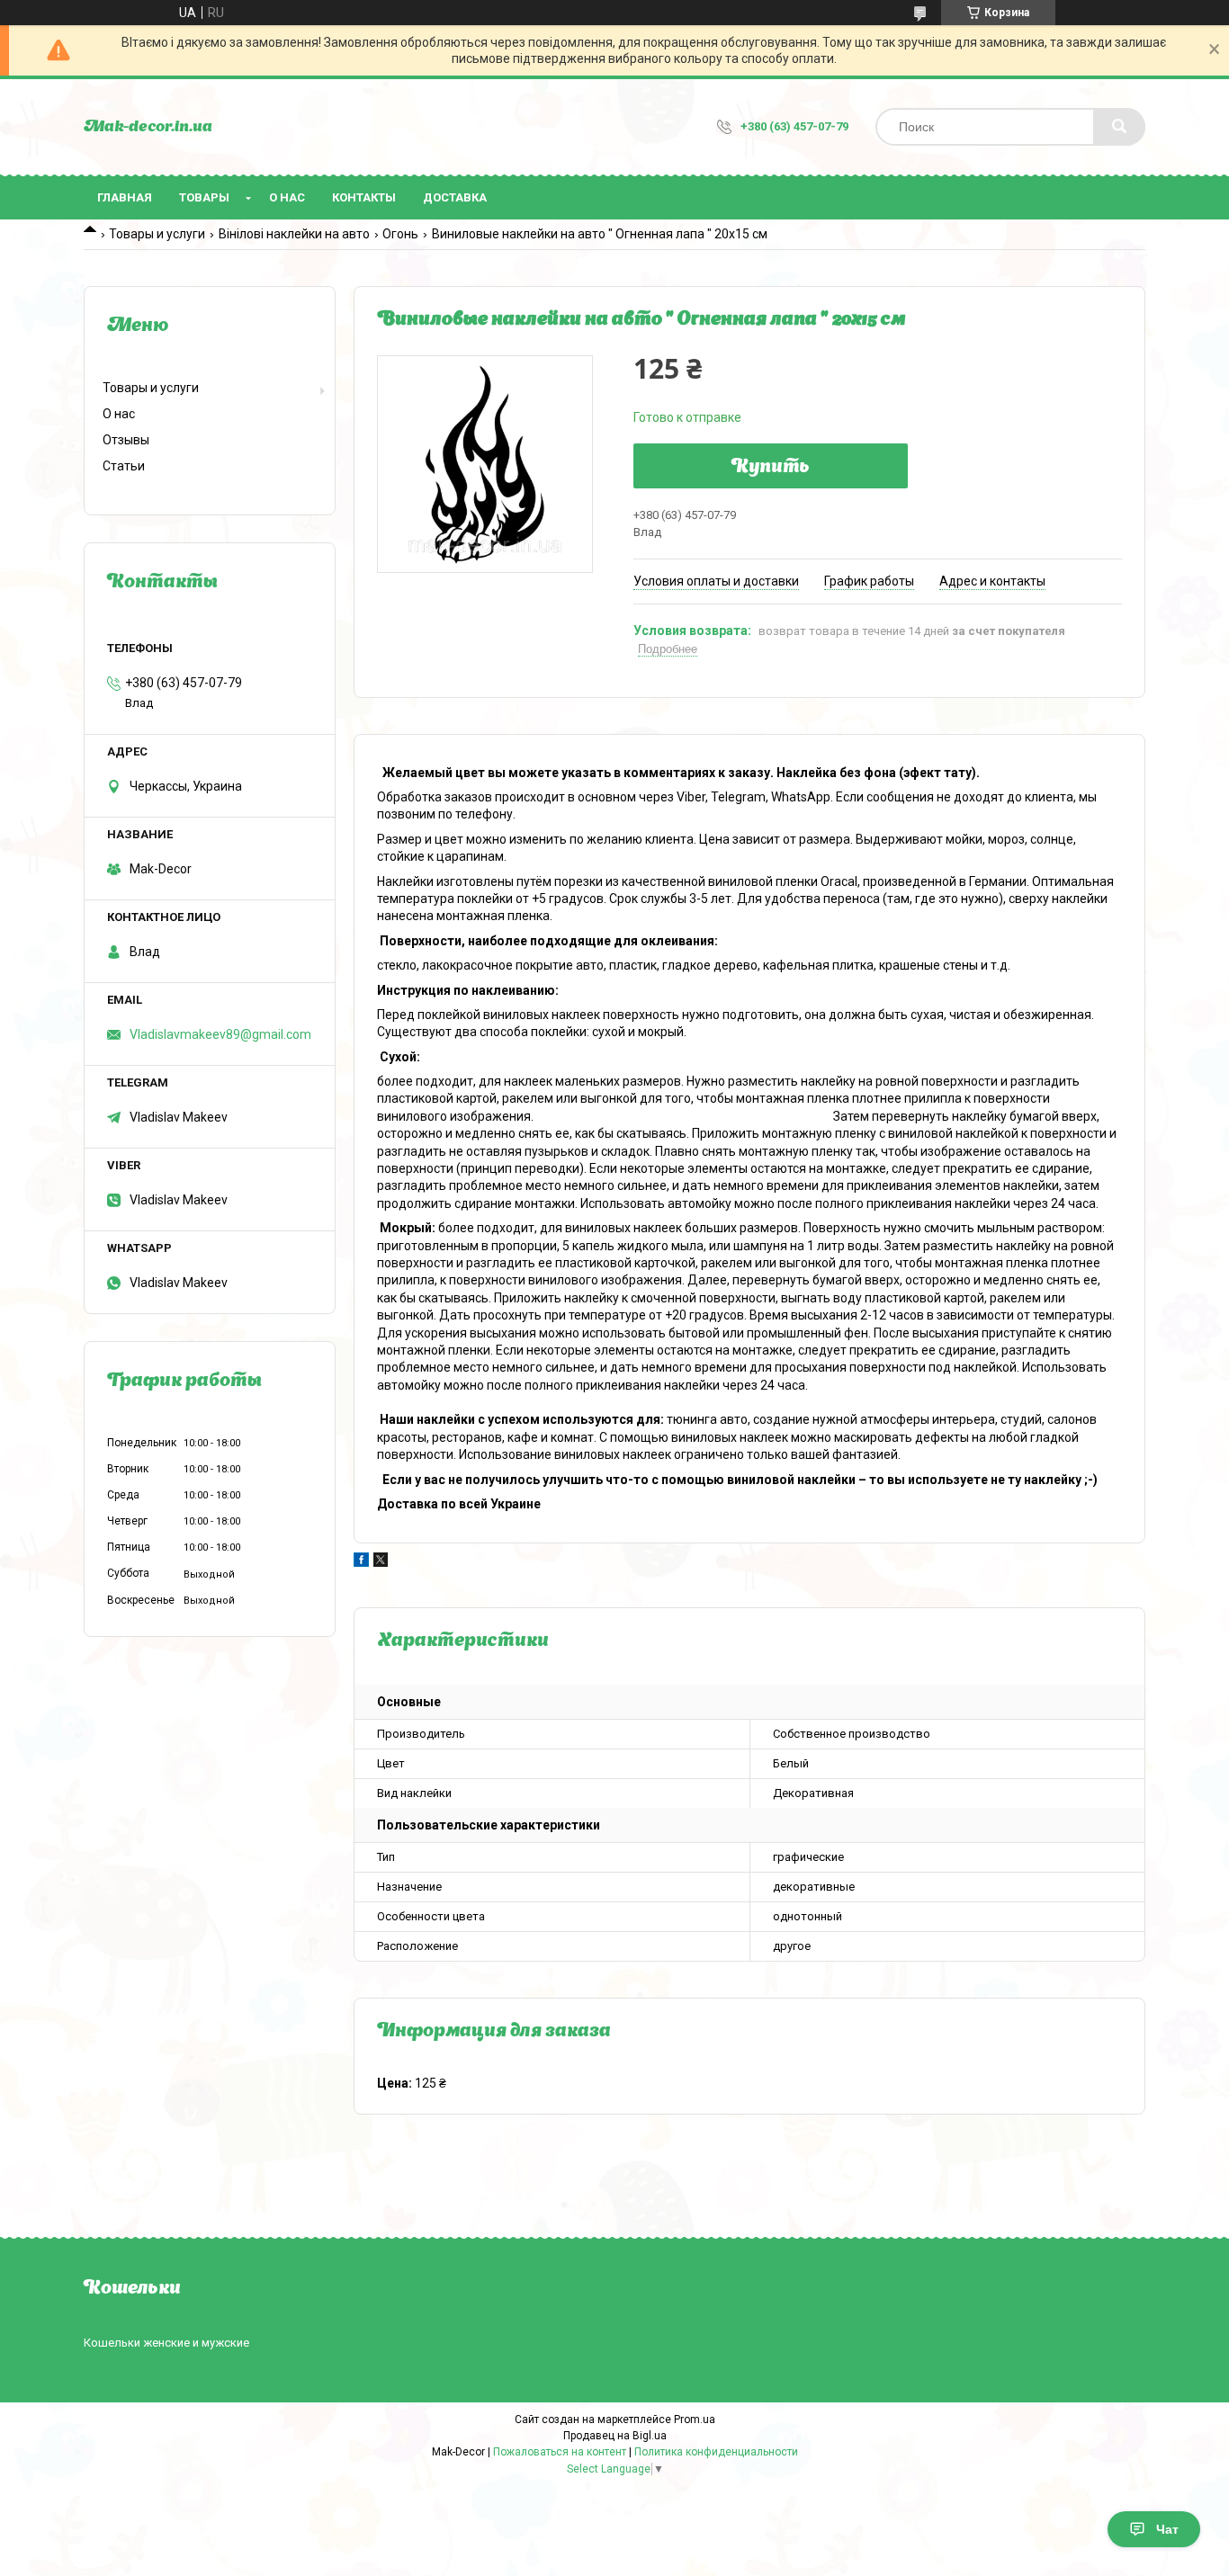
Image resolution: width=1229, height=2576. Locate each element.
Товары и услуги (157, 234)
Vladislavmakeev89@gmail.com (220, 1034)
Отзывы (126, 440)
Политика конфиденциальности (716, 2452)
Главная (125, 197)
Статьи (124, 466)
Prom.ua (695, 2419)
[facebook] (361, 1562)
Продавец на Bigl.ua (615, 2436)
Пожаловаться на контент (560, 2452)
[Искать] (1119, 127)
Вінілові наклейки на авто (294, 234)
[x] (381, 1562)
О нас (287, 197)
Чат (1167, 2529)
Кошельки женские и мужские (166, 2343)
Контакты (364, 197)
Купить (771, 468)
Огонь (400, 234)
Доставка (455, 197)
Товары (204, 197)
